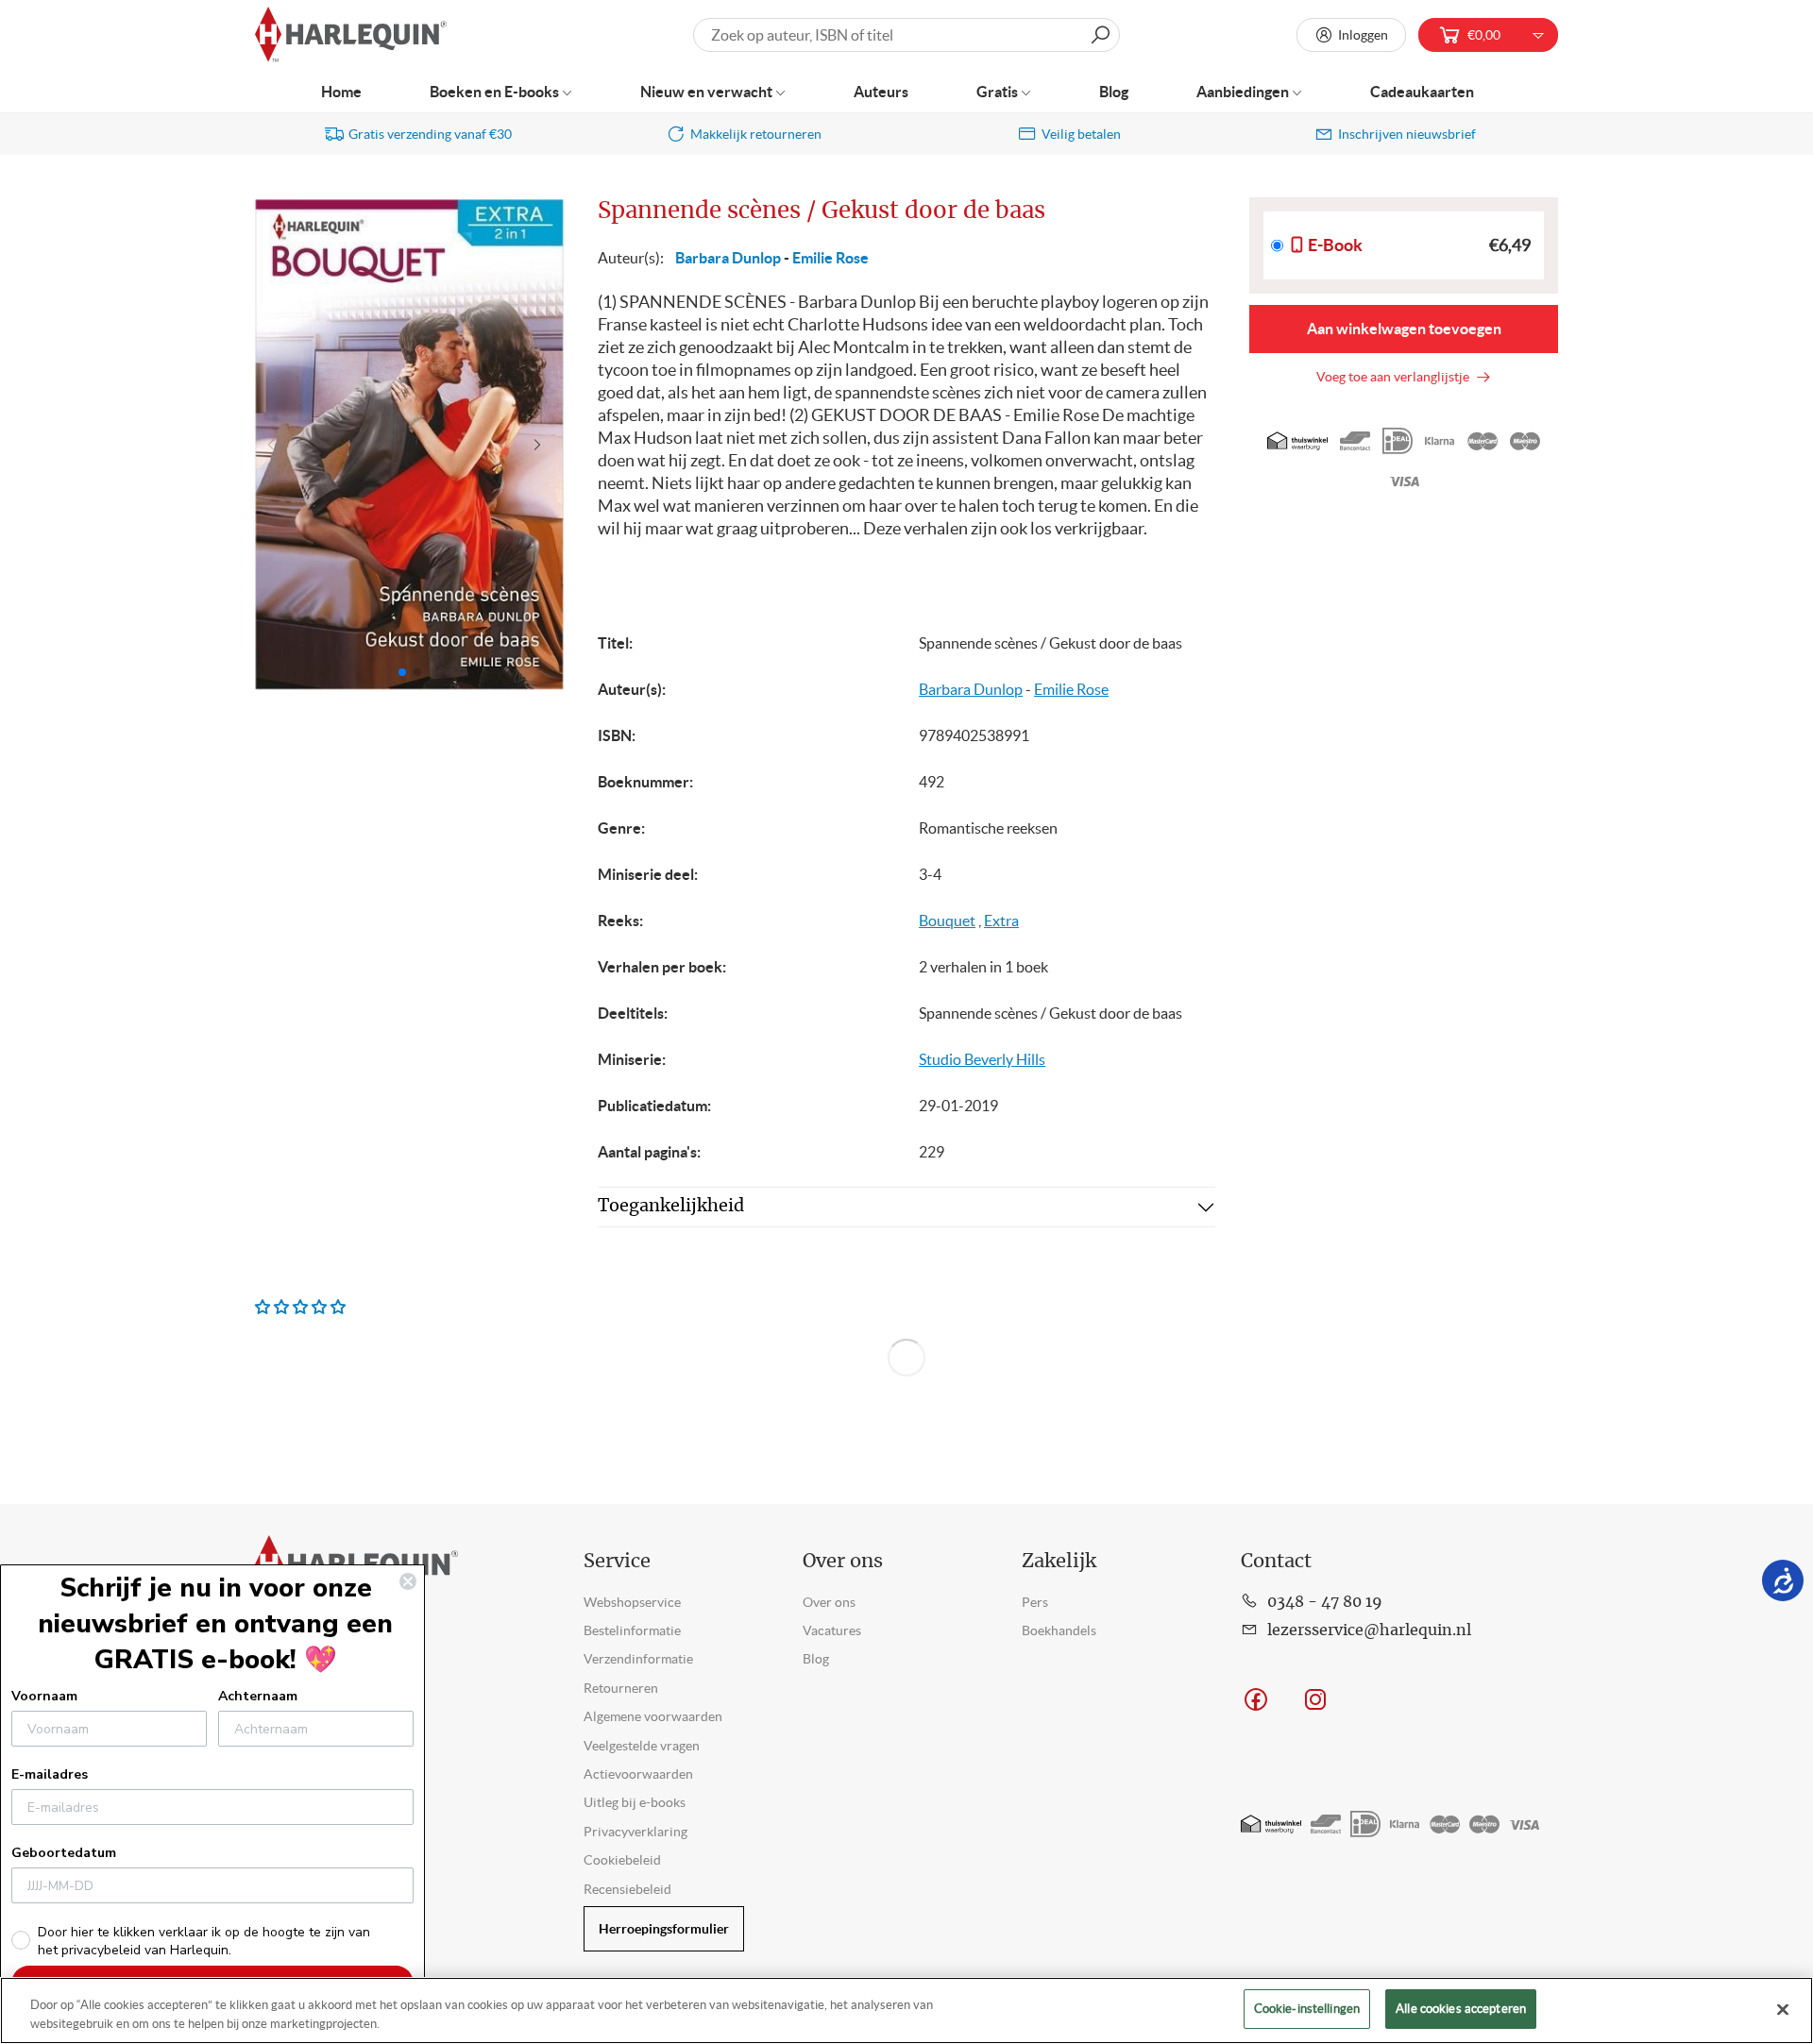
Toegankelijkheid (671, 1207)
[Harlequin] (351, 35)
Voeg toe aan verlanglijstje (1396, 377)
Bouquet (947, 921)
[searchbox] (906, 35)
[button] (542, 445)
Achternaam (258, 1696)
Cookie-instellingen (1307, 2009)
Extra (1001, 921)
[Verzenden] (1100, 35)
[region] (906, 2010)
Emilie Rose (830, 258)
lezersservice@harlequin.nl (1369, 1630)
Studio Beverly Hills (982, 1059)
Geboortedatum (64, 1853)
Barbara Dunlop (728, 258)
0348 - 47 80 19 (1325, 1602)
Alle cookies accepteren (1461, 2009)
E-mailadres (50, 1774)
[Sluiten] (1783, 2009)
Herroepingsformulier (664, 1929)
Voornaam (44, 1696)
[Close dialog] (408, 1581)
